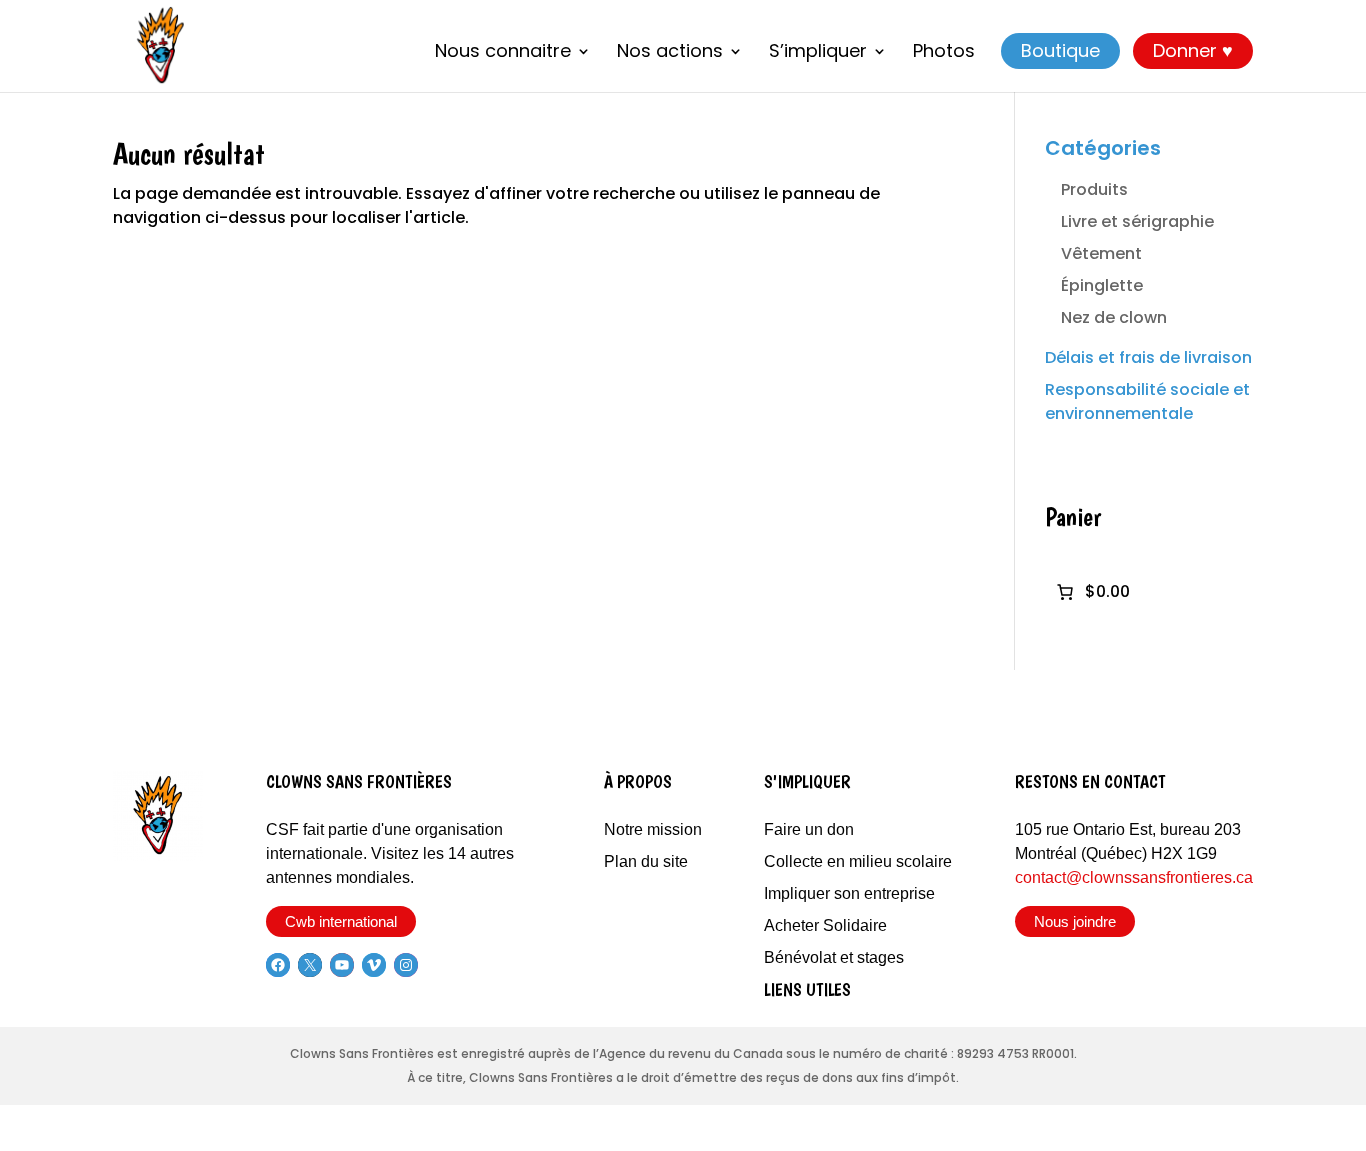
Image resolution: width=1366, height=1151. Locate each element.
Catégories (1103, 148)
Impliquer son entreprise (849, 893)
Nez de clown (1114, 317)
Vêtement (1101, 253)
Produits (1094, 189)
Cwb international (341, 921)
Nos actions (670, 53)
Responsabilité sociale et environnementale (1147, 401)
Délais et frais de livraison (1148, 357)
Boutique (1060, 50)
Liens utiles (807, 989)
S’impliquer (818, 53)
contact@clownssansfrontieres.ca (1134, 877)
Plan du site (646, 861)
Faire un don (809, 829)
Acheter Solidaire (825, 925)
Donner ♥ (1193, 50)
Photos (944, 53)
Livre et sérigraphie (1137, 221)
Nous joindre (1075, 921)
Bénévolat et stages (834, 957)
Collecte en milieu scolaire (858, 861)
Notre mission (653, 829)
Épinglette (1102, 285)
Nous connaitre (503, 53)
